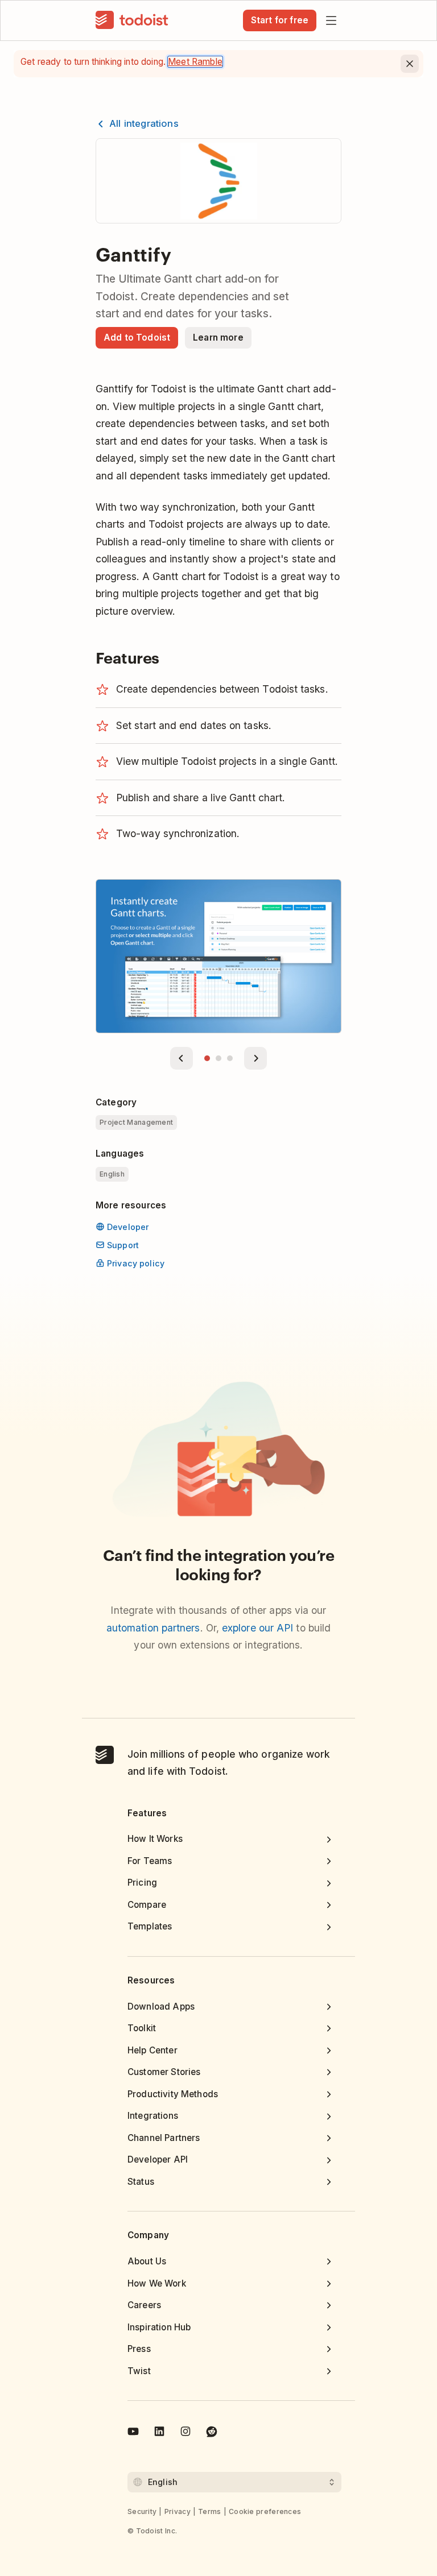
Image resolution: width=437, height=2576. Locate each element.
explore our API (257, 1628)
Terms (210, 2511)
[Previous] (182, 1058)
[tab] (207, 1058)
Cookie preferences (265, 2511)
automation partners (153, 1628)
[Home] (132, 20)
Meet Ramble (195, 62)
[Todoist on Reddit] (212, 2433)
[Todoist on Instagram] (185, 2433)
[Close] (410, 64)
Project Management (136, 1122)
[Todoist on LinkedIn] (159, 2433)
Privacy (178, 2511)
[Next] (255, 1058)
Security (142, 2511)
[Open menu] (331, 20)
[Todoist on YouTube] (133, 2433)
